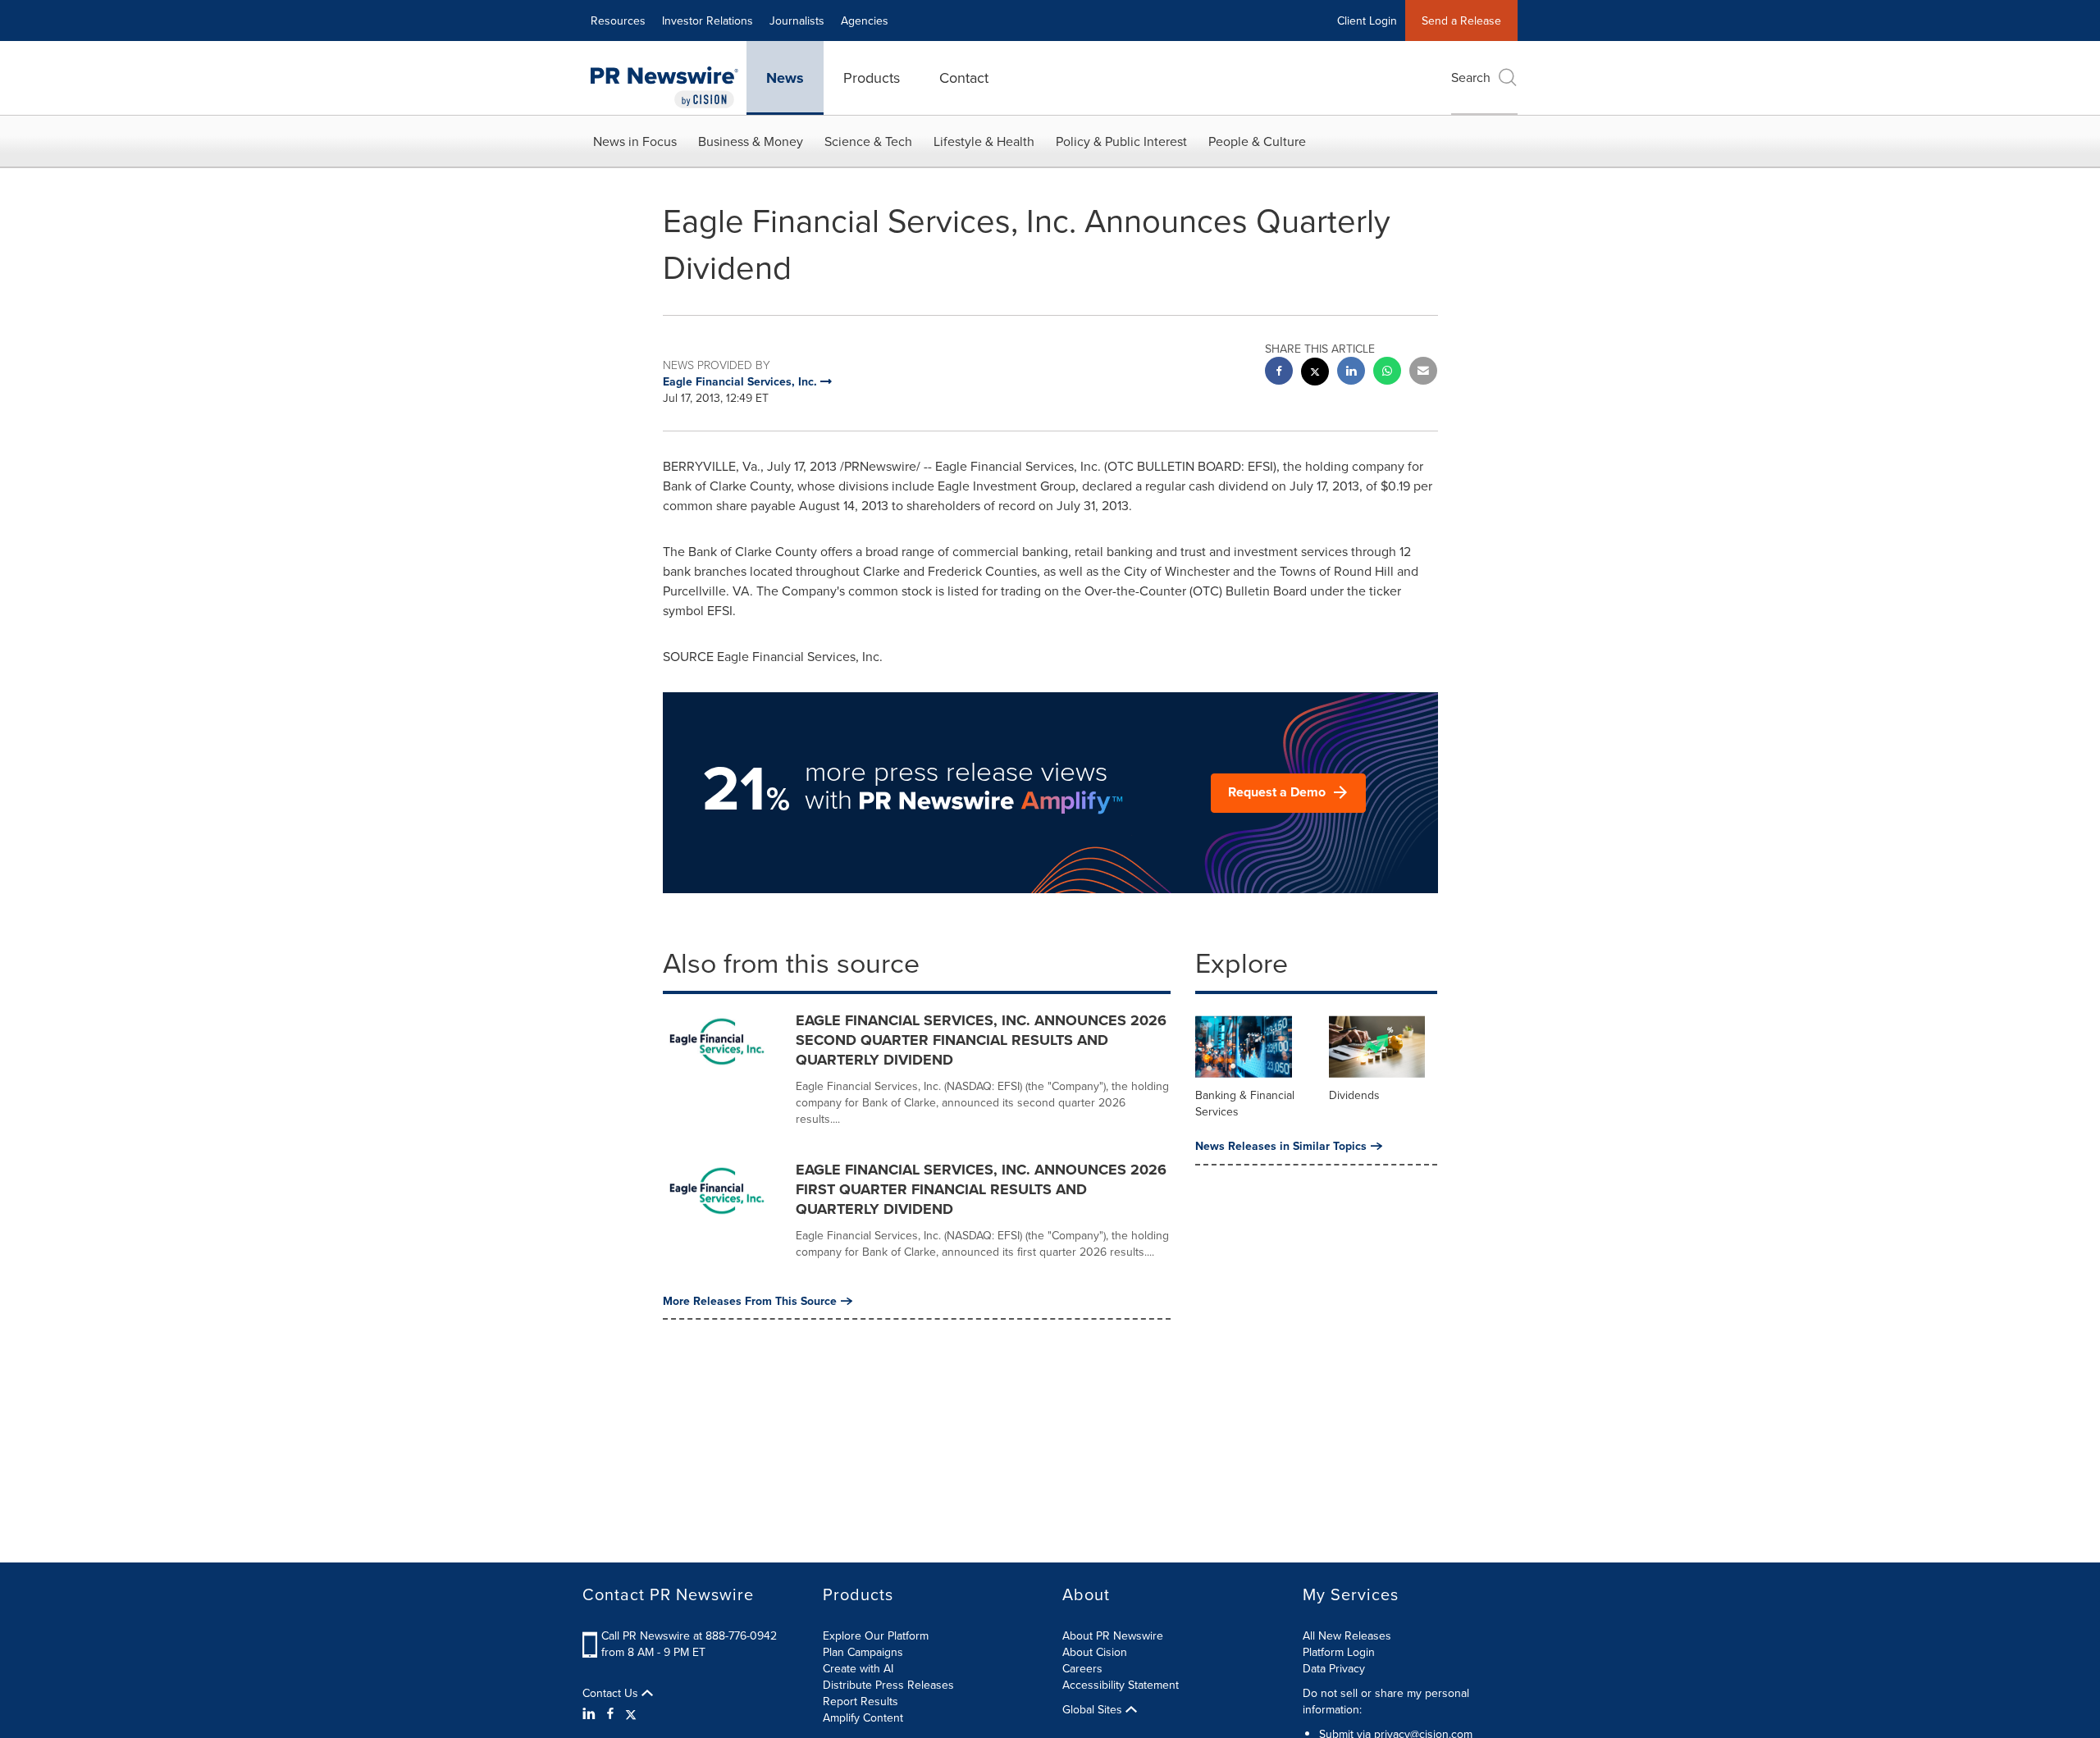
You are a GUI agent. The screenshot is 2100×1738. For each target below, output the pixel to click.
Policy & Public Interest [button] (1121, 141)
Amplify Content (863, 1717)
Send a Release (1461, 21)
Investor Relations (708, 21)
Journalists (797, 21)
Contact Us (612, 1693)
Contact (964, 78)
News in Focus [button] (635, 141)
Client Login (1367, 21)
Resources (618, 21)
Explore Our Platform (876, 1635)
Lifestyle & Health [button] (984, 141)
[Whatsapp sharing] (1387, 373)
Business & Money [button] (751, 141)
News (785, 78)
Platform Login (1339, 1652)
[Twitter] (631, 1713)
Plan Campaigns (863, 1652)
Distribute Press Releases (888, 1685)
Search (1471, 77)
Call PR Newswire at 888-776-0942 (689, 1635)
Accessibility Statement (1121, 1685)
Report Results (861, 1701)
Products (872, 78)
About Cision (1095, 1652)
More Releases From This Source (750, 1301)
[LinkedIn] (591, 1713)
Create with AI (858, 1668)
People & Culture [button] (1257, 141)
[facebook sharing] (1279, 373)
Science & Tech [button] (868, 141)
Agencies (865, 21)
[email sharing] (1423, 373)
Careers (1082, 1668)
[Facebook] (610, 1713)
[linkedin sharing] (1351, 373)
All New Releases (1347, 1635)
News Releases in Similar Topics (1281, 1146)
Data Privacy (1334, 1668)
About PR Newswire (1113, 1635)
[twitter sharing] (1315, 374)
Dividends (1354, 1095)
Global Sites (1094, 1709)
